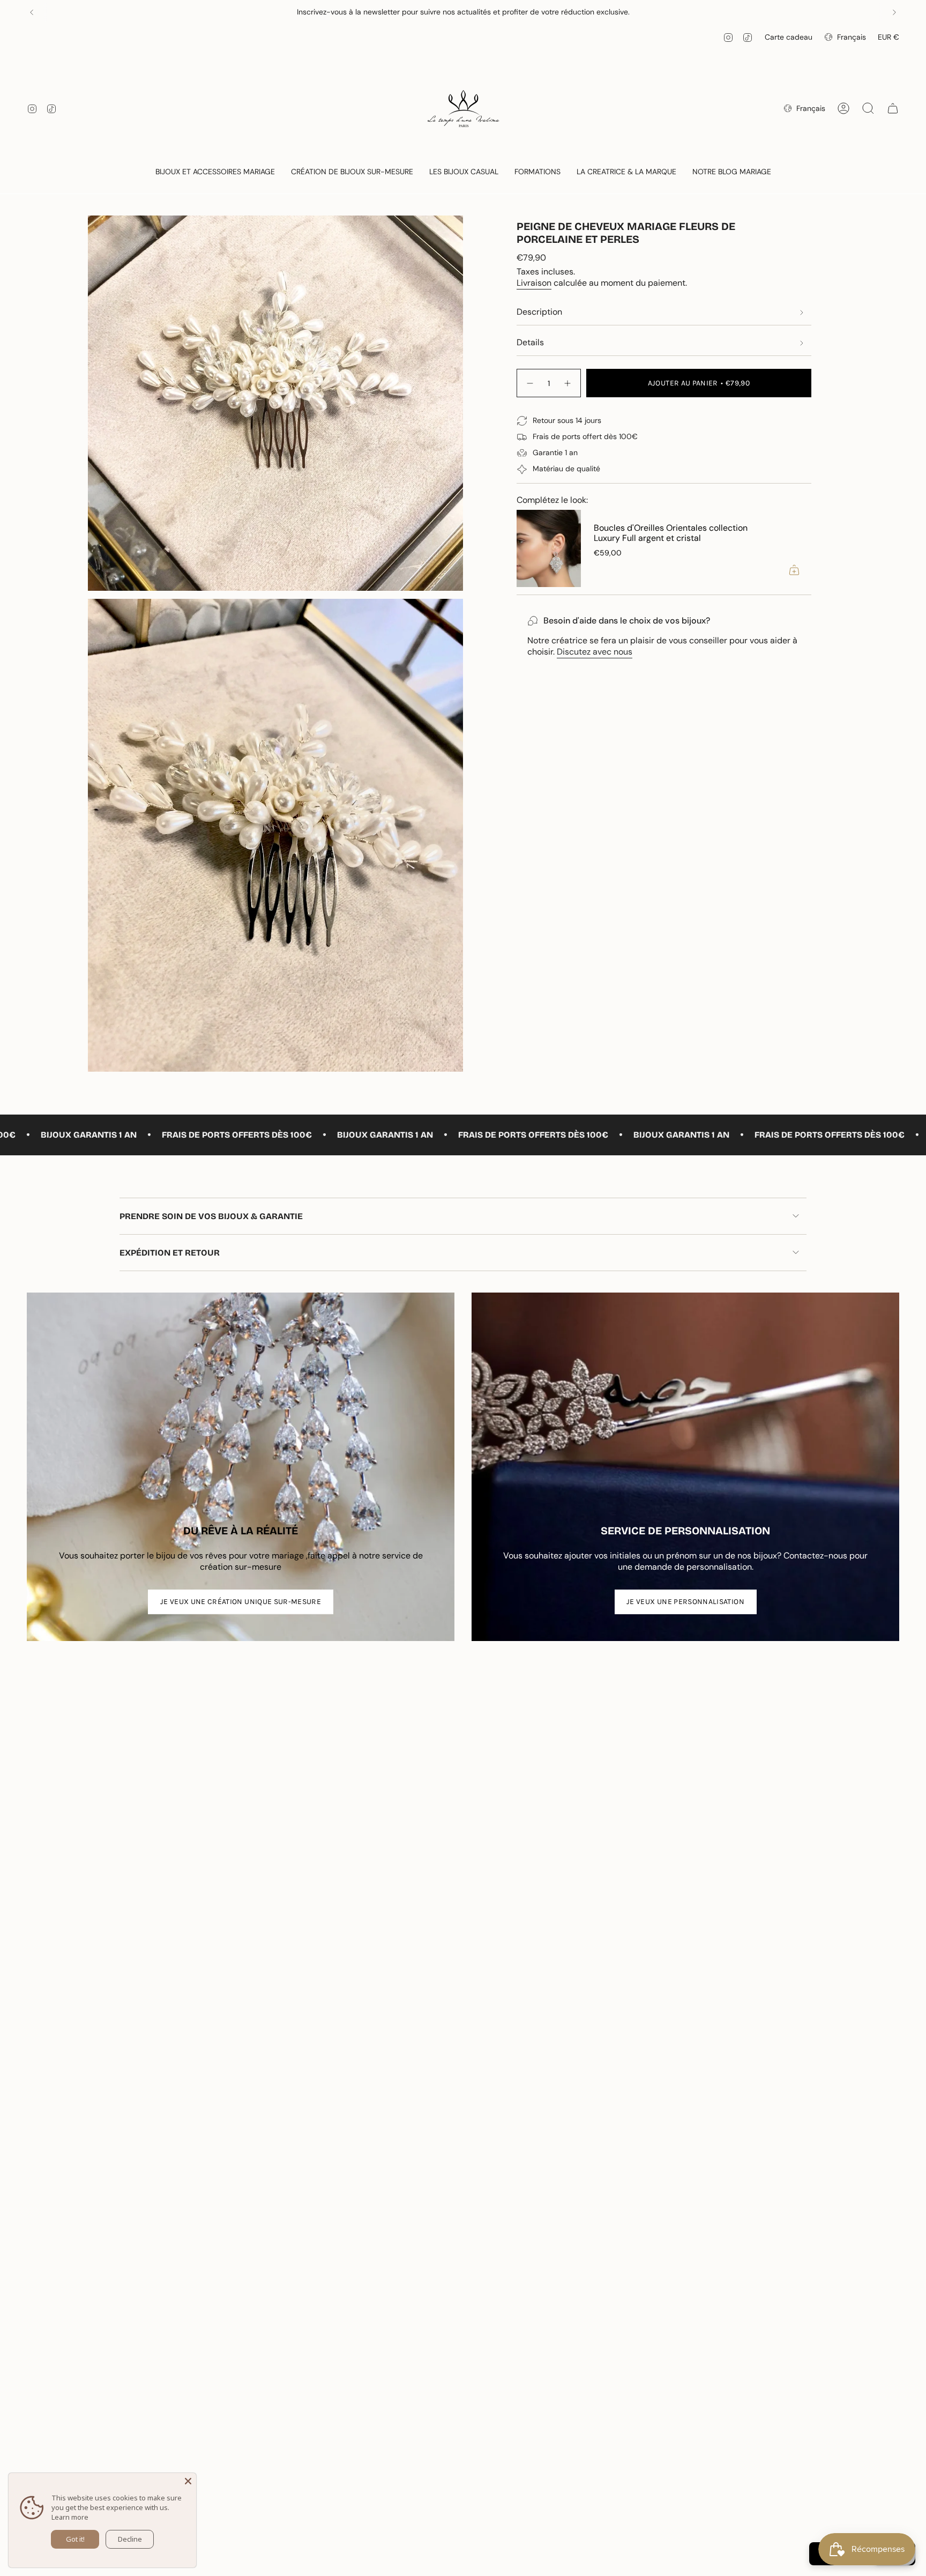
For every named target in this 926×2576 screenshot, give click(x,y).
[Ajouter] (794, 570)
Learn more (70, 2517)
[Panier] (893, 108)
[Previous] (32, 12)
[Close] (188, 2481)
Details (530, 342)
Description (539, 312)
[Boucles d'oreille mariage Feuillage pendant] (549, 548)
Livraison (534, 283)
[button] (215, 172)
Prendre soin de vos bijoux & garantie (211, 1216)
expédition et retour (170, 1253)
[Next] (894, 12)
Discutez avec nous (595, 652)
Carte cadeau (789, 37)
